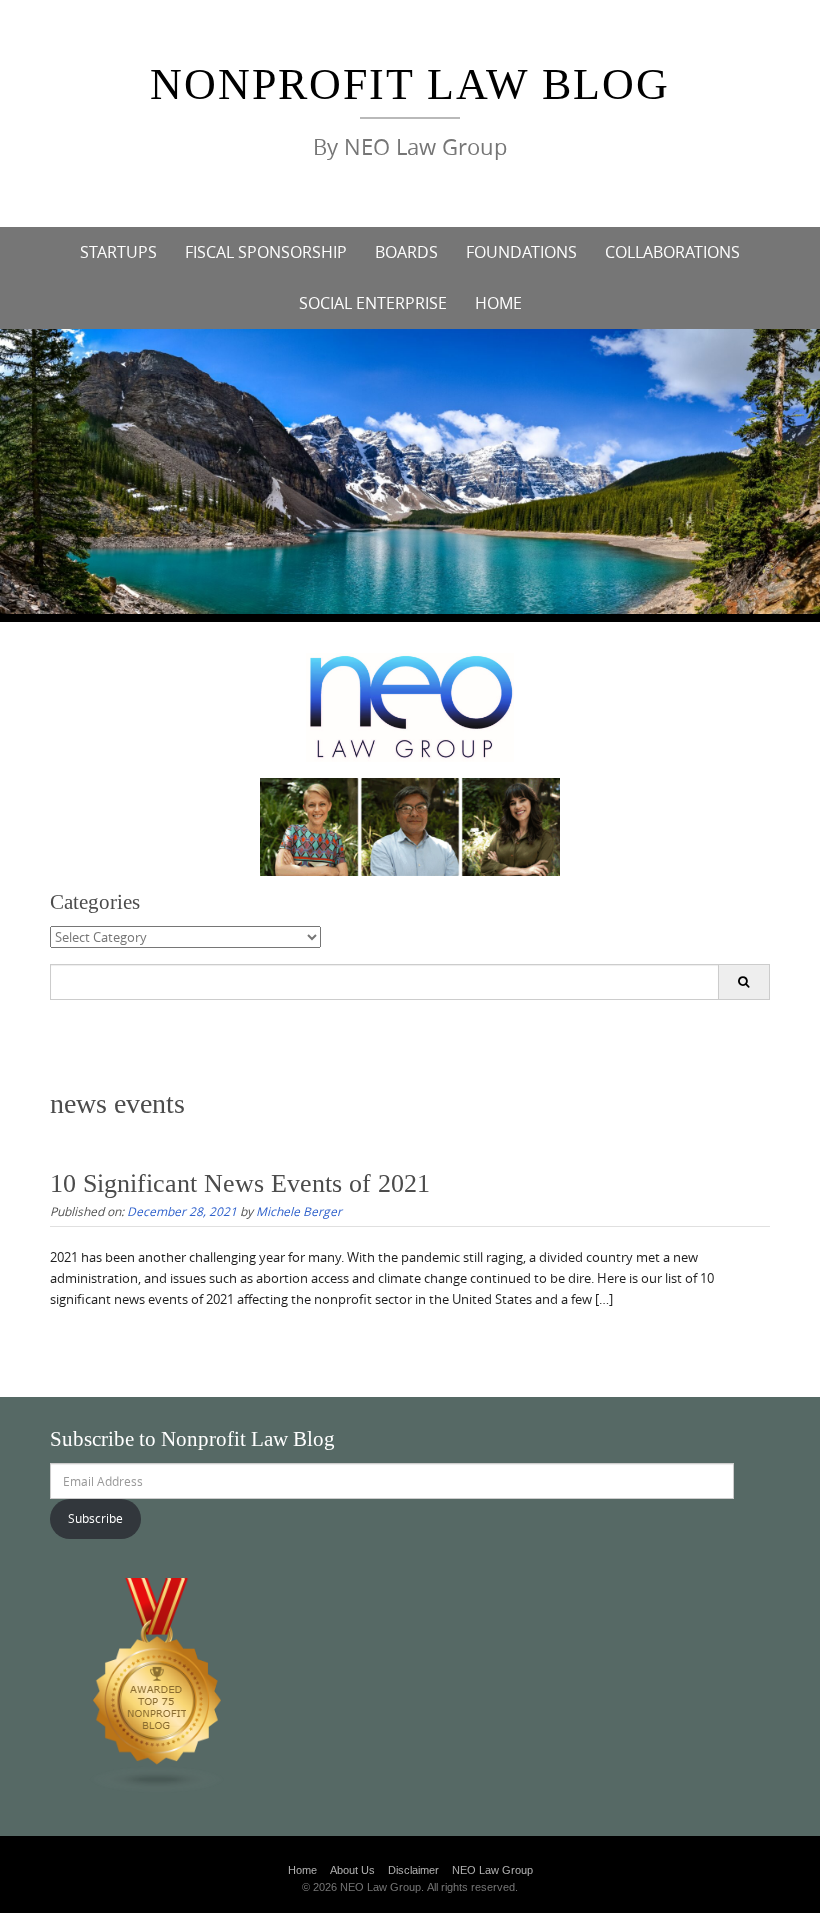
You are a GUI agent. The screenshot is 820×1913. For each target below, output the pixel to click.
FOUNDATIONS (521, 252)
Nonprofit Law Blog (410, 84)
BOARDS (406, 252)
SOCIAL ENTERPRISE (373, 303)
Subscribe (95, 1518)
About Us (352, 1870)
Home (302, 1870)
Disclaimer (413, 1870)
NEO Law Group (492, 1870)
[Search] (743, 982)
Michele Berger (299, 1211)
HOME (498, 303)
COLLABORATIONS (672, 252)
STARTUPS (118, 252)
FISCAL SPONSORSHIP (266, 252)
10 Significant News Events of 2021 (240, 1183)
